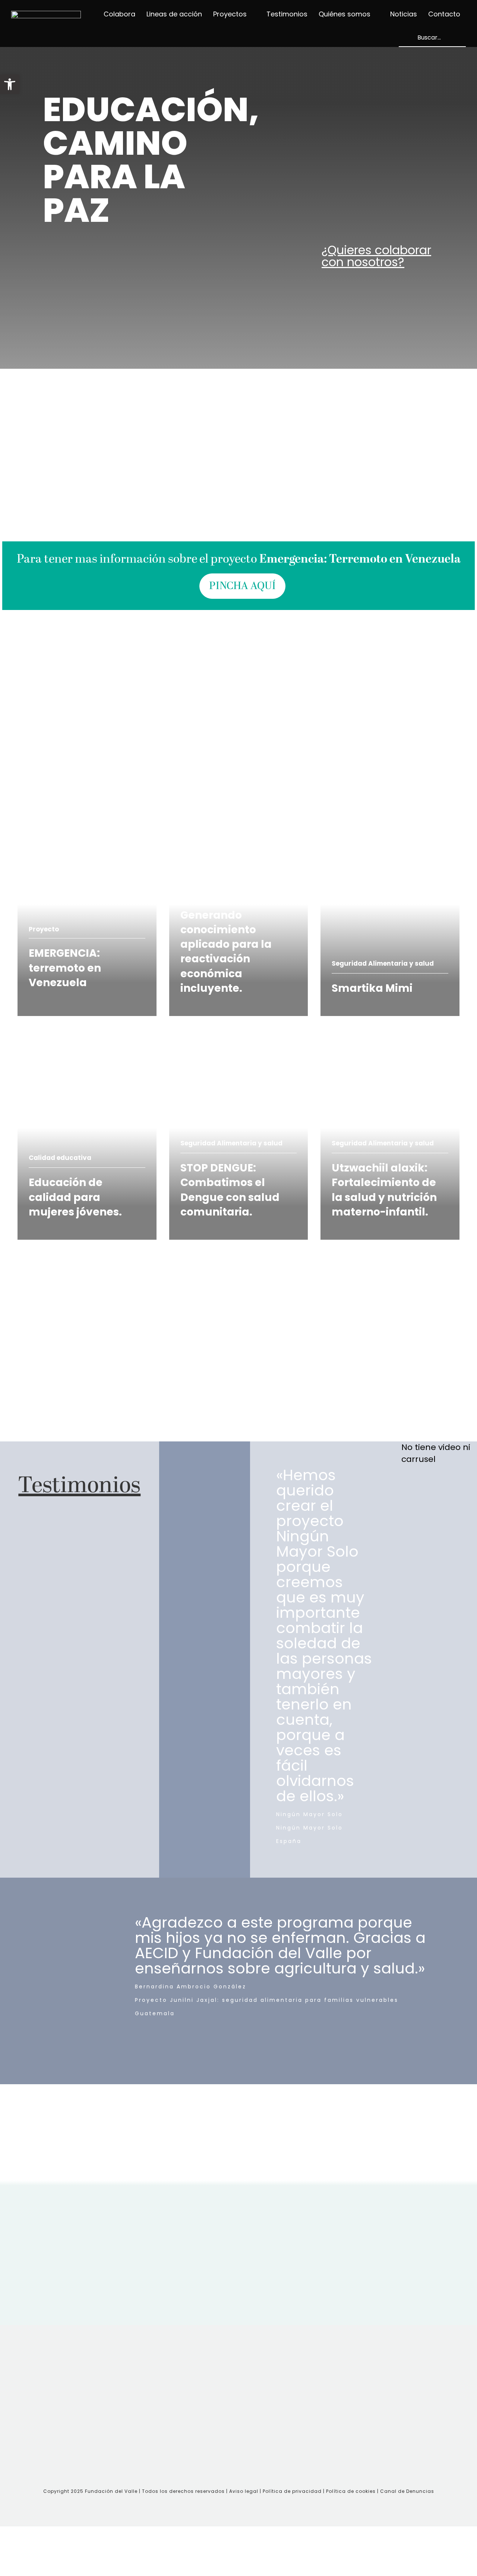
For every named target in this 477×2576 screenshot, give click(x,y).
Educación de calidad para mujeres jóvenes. (74, 1046)
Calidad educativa (60, 1158)
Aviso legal (244, 2491)
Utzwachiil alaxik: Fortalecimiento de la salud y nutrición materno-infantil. (389, 1052)
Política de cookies (351, 2491)
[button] (10, 84)
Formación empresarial (219, 890)
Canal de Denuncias (407, 2491)
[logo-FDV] (46, 15)
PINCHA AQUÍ (242, 586)
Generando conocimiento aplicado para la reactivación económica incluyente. (231, 829)
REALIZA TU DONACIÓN (67, 1012)
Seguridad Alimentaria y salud (383, 963)
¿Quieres (376, 256)
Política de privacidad (293, 2491)
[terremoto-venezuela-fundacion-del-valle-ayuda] (239, 391)
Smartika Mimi (350, 817)
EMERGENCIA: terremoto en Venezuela (74, 823)
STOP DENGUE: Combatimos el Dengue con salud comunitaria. (235, 1046)
